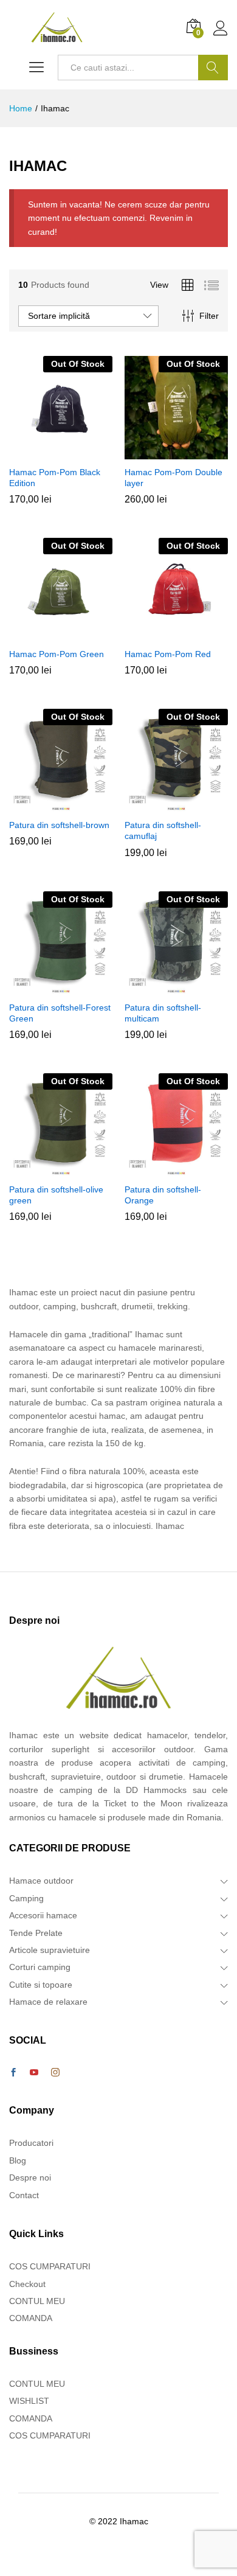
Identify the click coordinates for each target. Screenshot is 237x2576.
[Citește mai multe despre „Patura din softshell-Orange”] (174, 1169)
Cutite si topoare (41, 1985)
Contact (24, 2195)
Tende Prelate (36, 1933)
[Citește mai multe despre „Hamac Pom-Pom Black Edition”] (59, 452)
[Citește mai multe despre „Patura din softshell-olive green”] (59, 1169)
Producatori (31, 2143)
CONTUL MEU (37, 2301)
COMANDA (31, 2318)
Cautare (213, 68)
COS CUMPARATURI (50, 2266)
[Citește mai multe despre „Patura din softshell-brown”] (59, 805)
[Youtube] (34, 2073)
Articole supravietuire (50, 1950)
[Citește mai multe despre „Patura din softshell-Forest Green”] (59, 987)
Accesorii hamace (43, 1915)
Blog (18, 2160)
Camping (26, 1898)
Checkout (27, 2284)
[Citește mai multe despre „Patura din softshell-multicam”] (174, 987)
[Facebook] (13, 2073)
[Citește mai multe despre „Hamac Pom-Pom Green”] (59, 634)
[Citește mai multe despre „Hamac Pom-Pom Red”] (174, 634)
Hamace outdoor (41, 1881)
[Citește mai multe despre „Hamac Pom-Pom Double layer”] (174, 452)
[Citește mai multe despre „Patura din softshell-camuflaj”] (174, 805)
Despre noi (30, 2177)
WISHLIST (29, 2401)
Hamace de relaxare (48, 2002)
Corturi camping (40, 1967)
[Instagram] (55, 2073)
